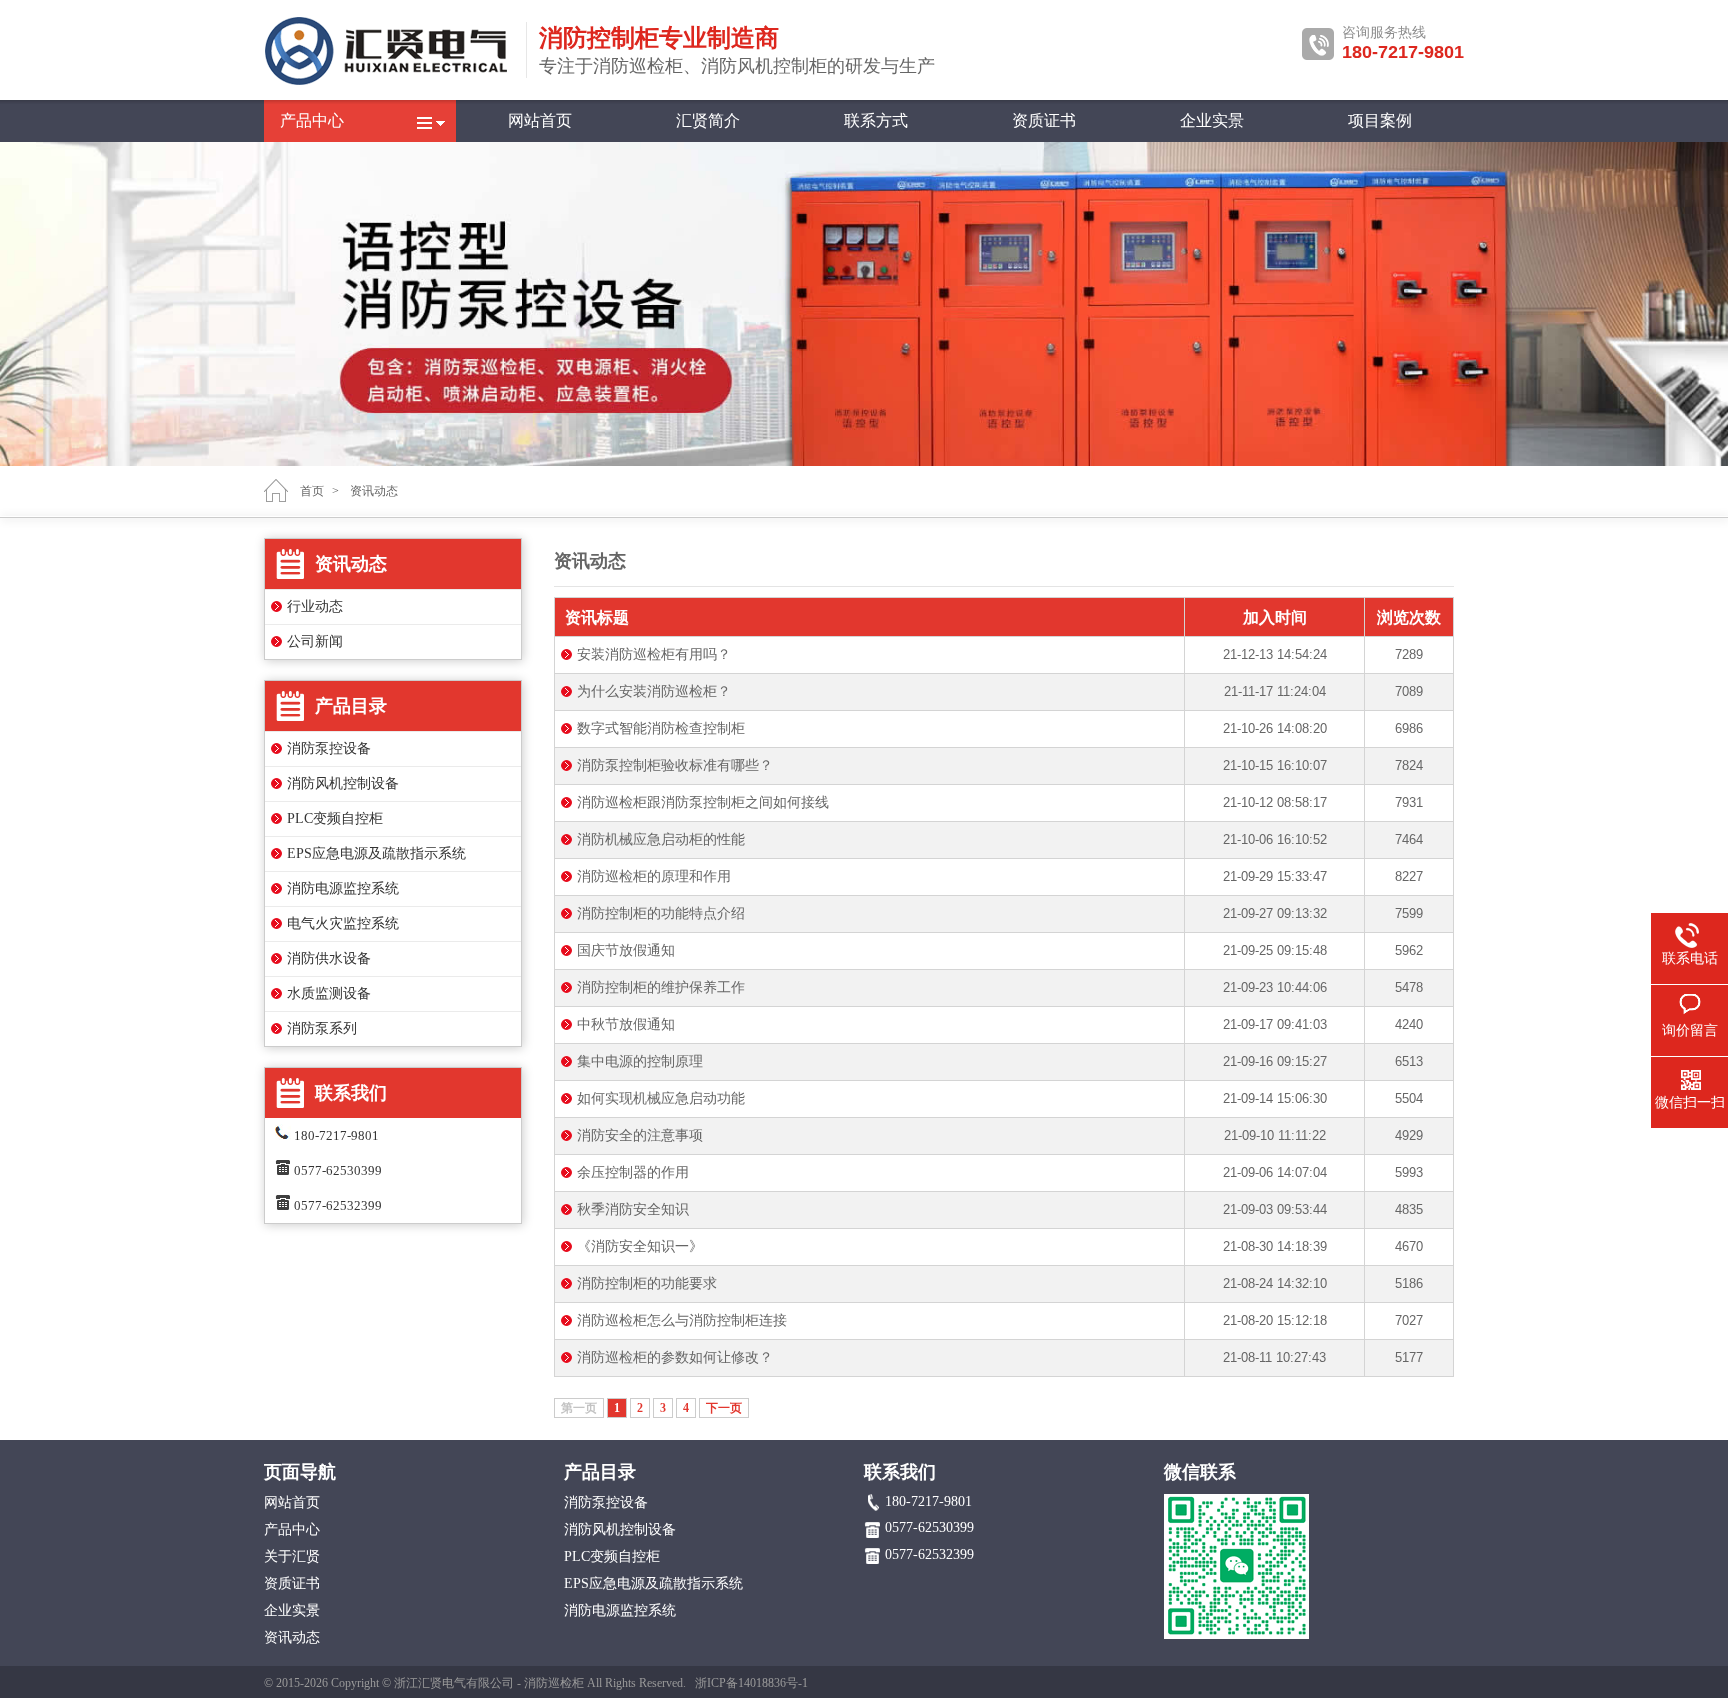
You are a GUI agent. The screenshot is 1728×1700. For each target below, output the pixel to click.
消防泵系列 (322, 1028)
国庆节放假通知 (626, 950)
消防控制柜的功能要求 (647, 1283)
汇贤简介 (708, 120)
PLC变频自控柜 (335, 818)
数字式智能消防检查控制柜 (661, 728)
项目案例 (1380, 120)
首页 (312, 491)
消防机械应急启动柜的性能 (661, 839)
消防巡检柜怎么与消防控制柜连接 (682, 1320)
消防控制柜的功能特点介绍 (661, 913)
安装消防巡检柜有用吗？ (654, 654)
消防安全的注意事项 (640, 1135)
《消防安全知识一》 (640, 1246)
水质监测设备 (329, 993)
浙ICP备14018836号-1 (751, 1683)
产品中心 (312, 120)
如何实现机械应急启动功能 (661, 1098)
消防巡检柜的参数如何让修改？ (675, 1357)
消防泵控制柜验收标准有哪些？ (675, 765)
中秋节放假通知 (626, 1024)
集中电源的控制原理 (640, 1061)
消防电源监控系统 (343, 888)
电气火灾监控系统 (343, 923)
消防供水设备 (329, 958)
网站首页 (540, 120)
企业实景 (1212, 120)
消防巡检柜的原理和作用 (654, 876)
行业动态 (315, 606)
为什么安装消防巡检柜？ (654, 691)
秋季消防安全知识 (633, 1209)
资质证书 (1044, 120)
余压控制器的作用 (633, 1172)
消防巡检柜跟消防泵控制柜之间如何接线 (703, 802)
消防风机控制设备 (343, 783)
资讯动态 (374, 491)
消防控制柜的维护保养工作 (661, 987)
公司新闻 (315, 641)
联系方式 (876, 120)
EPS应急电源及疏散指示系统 (376, 853)
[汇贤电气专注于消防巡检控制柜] (389, 82)
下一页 (724, 1408)
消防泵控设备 (329, 748)
